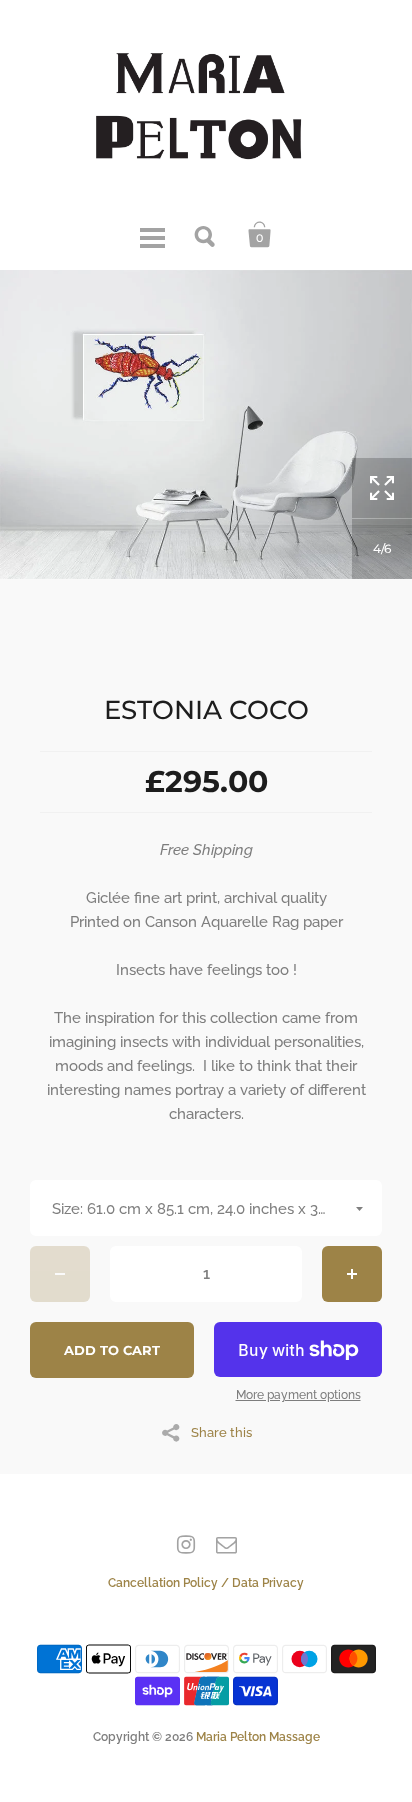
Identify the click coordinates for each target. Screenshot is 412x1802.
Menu (152, 235)
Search (206, 235)
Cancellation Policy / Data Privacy (206, 1583)
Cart (260, 235)
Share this (221, 1432)
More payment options (298, 1395)
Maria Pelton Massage (258, 1737)
